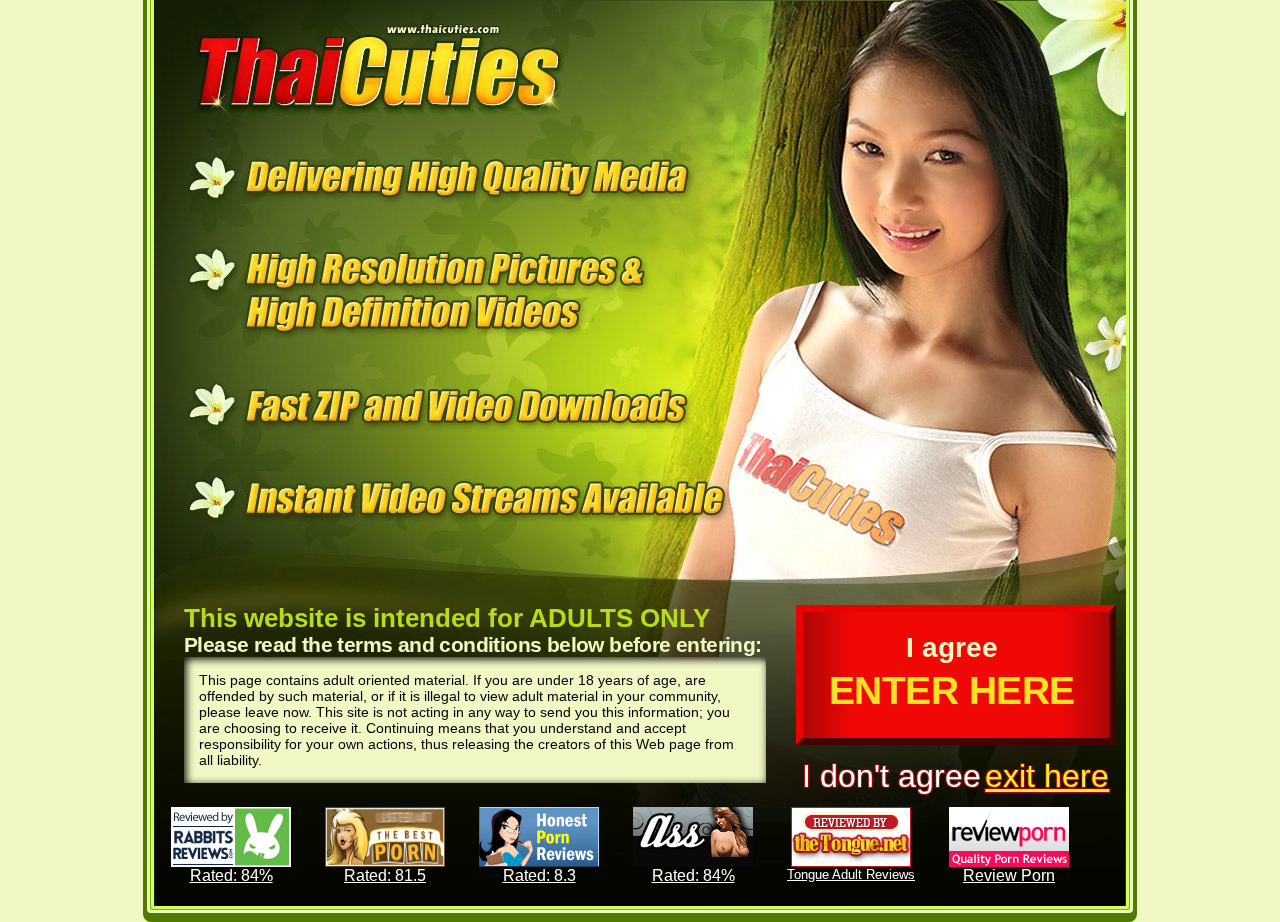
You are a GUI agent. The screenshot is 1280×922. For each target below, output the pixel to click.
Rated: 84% (231, 875)
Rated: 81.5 (385, 875)
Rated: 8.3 (539, 875)
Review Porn (1009, 875)
